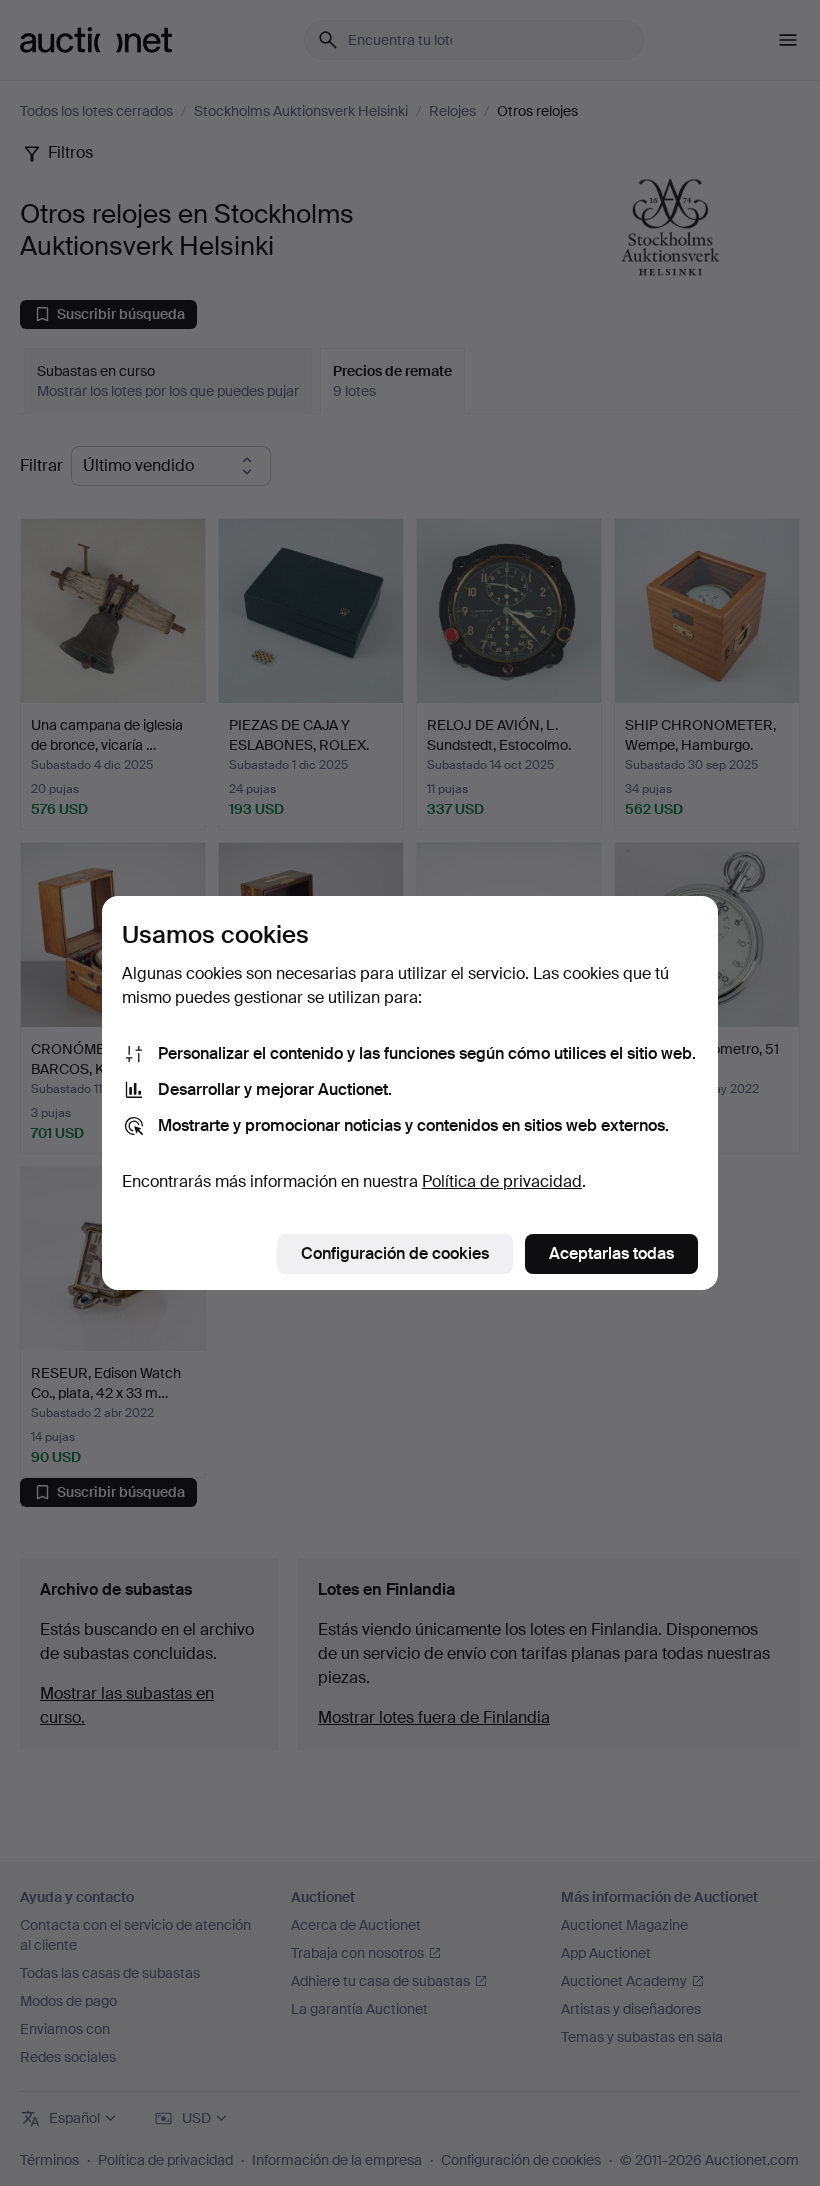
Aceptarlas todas (611, 1253)
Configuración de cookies (395, 1253)
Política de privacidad (502, 1181)
